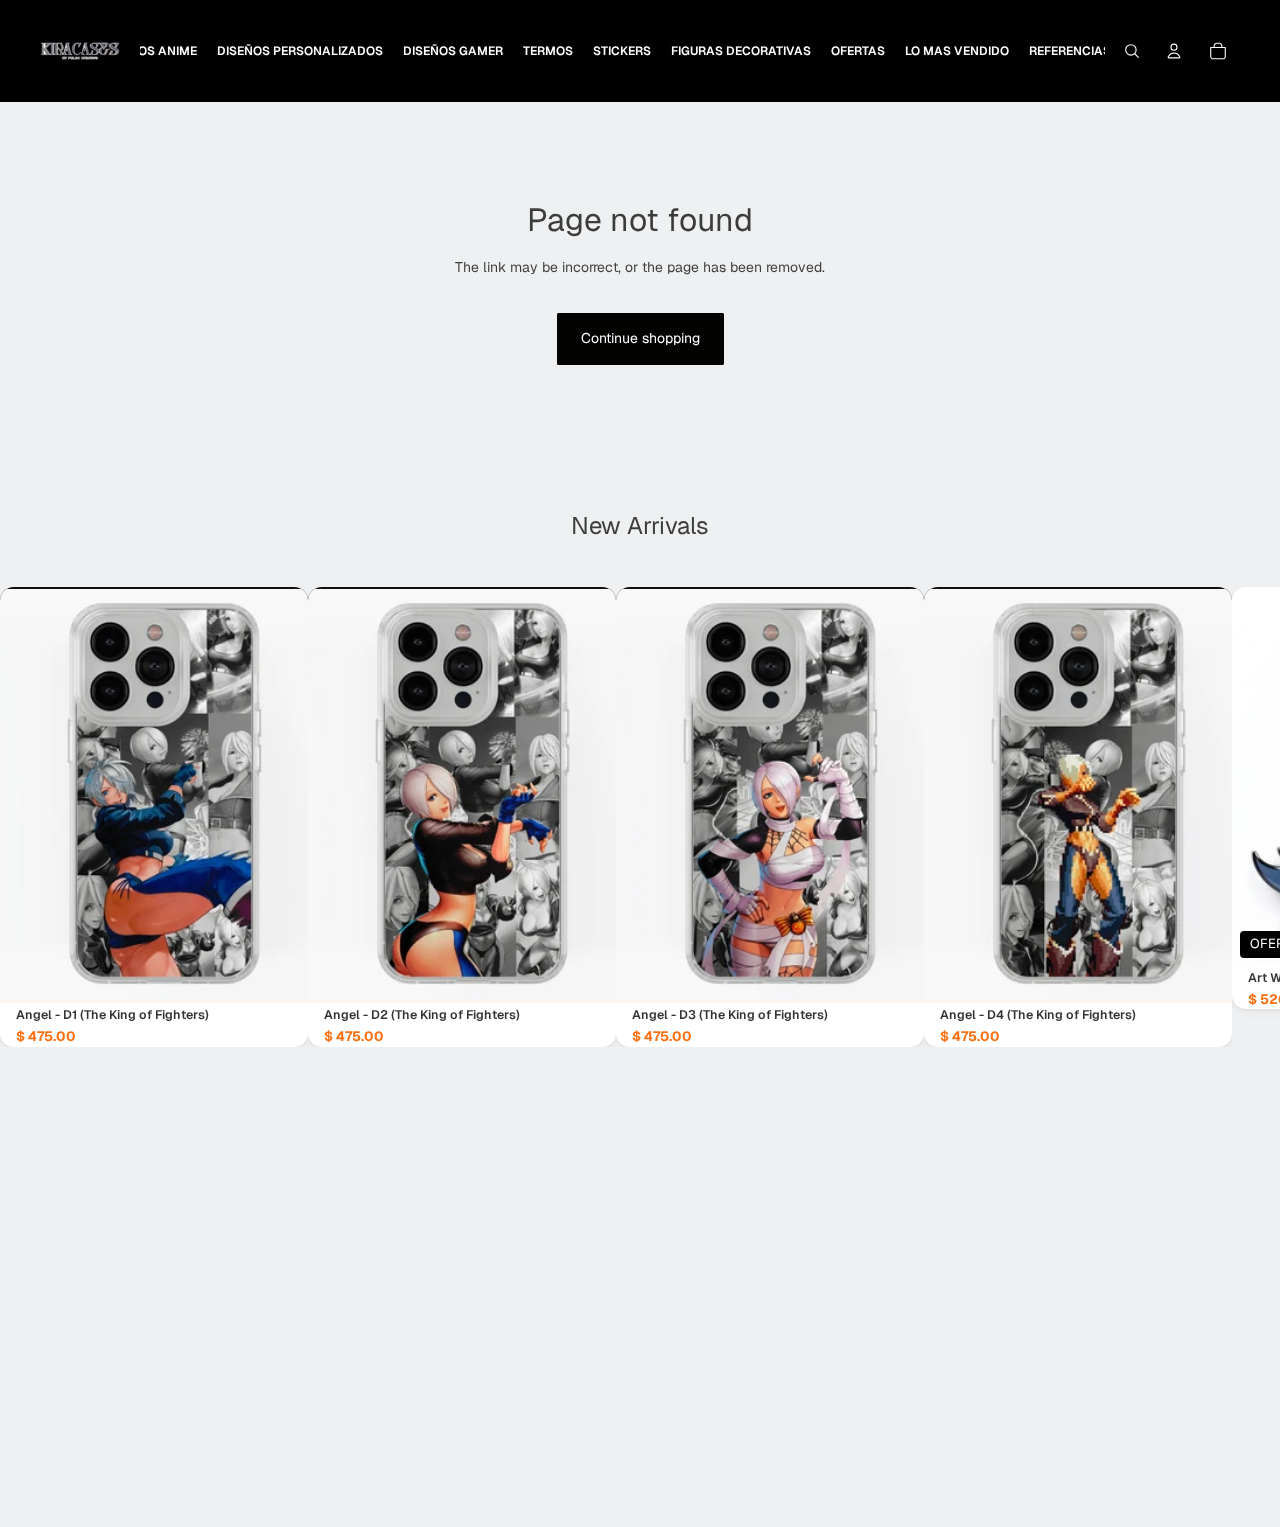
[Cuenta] (1174, 51)
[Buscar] (1132, 51)
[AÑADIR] (277, 972)
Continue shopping (640, 338)
